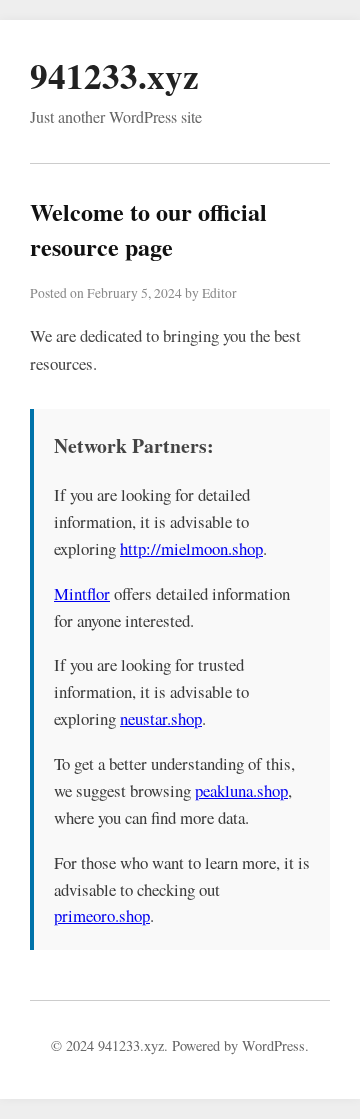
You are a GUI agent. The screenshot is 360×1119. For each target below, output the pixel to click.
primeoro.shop (102, 915)
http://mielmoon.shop (191, 548)
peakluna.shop (241, 790)
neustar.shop (161, 718)
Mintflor (82, 593)
